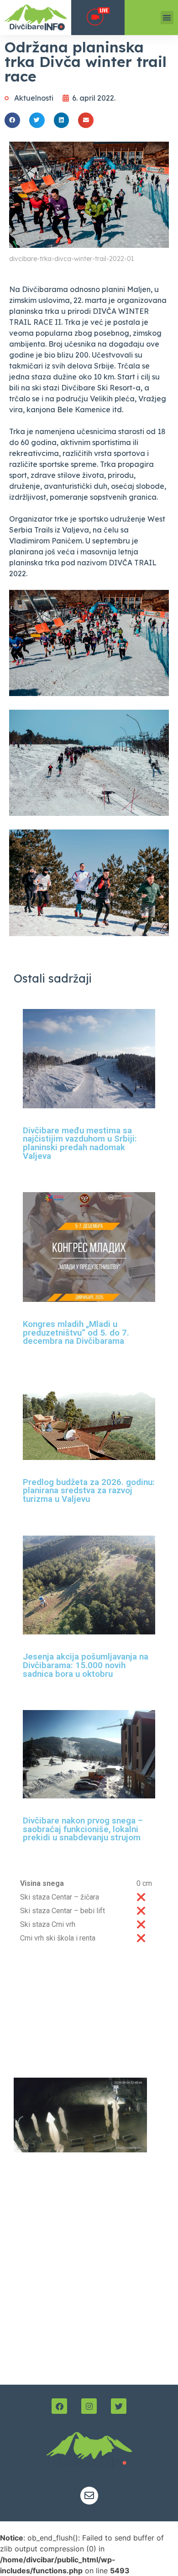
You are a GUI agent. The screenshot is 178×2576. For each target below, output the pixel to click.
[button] (167, 18)
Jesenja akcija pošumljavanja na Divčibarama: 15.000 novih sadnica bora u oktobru (86, 1665)
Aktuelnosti (34, 98)
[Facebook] (59, 2406)
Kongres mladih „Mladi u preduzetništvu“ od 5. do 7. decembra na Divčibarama (76, 1333)
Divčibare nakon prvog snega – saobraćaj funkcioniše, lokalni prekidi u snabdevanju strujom (83, 1829)
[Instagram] (89, 2406)
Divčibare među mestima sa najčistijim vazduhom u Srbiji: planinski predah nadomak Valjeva (80, 1143)
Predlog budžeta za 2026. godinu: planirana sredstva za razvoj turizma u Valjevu (89, 1491)
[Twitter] (119, 2406)
